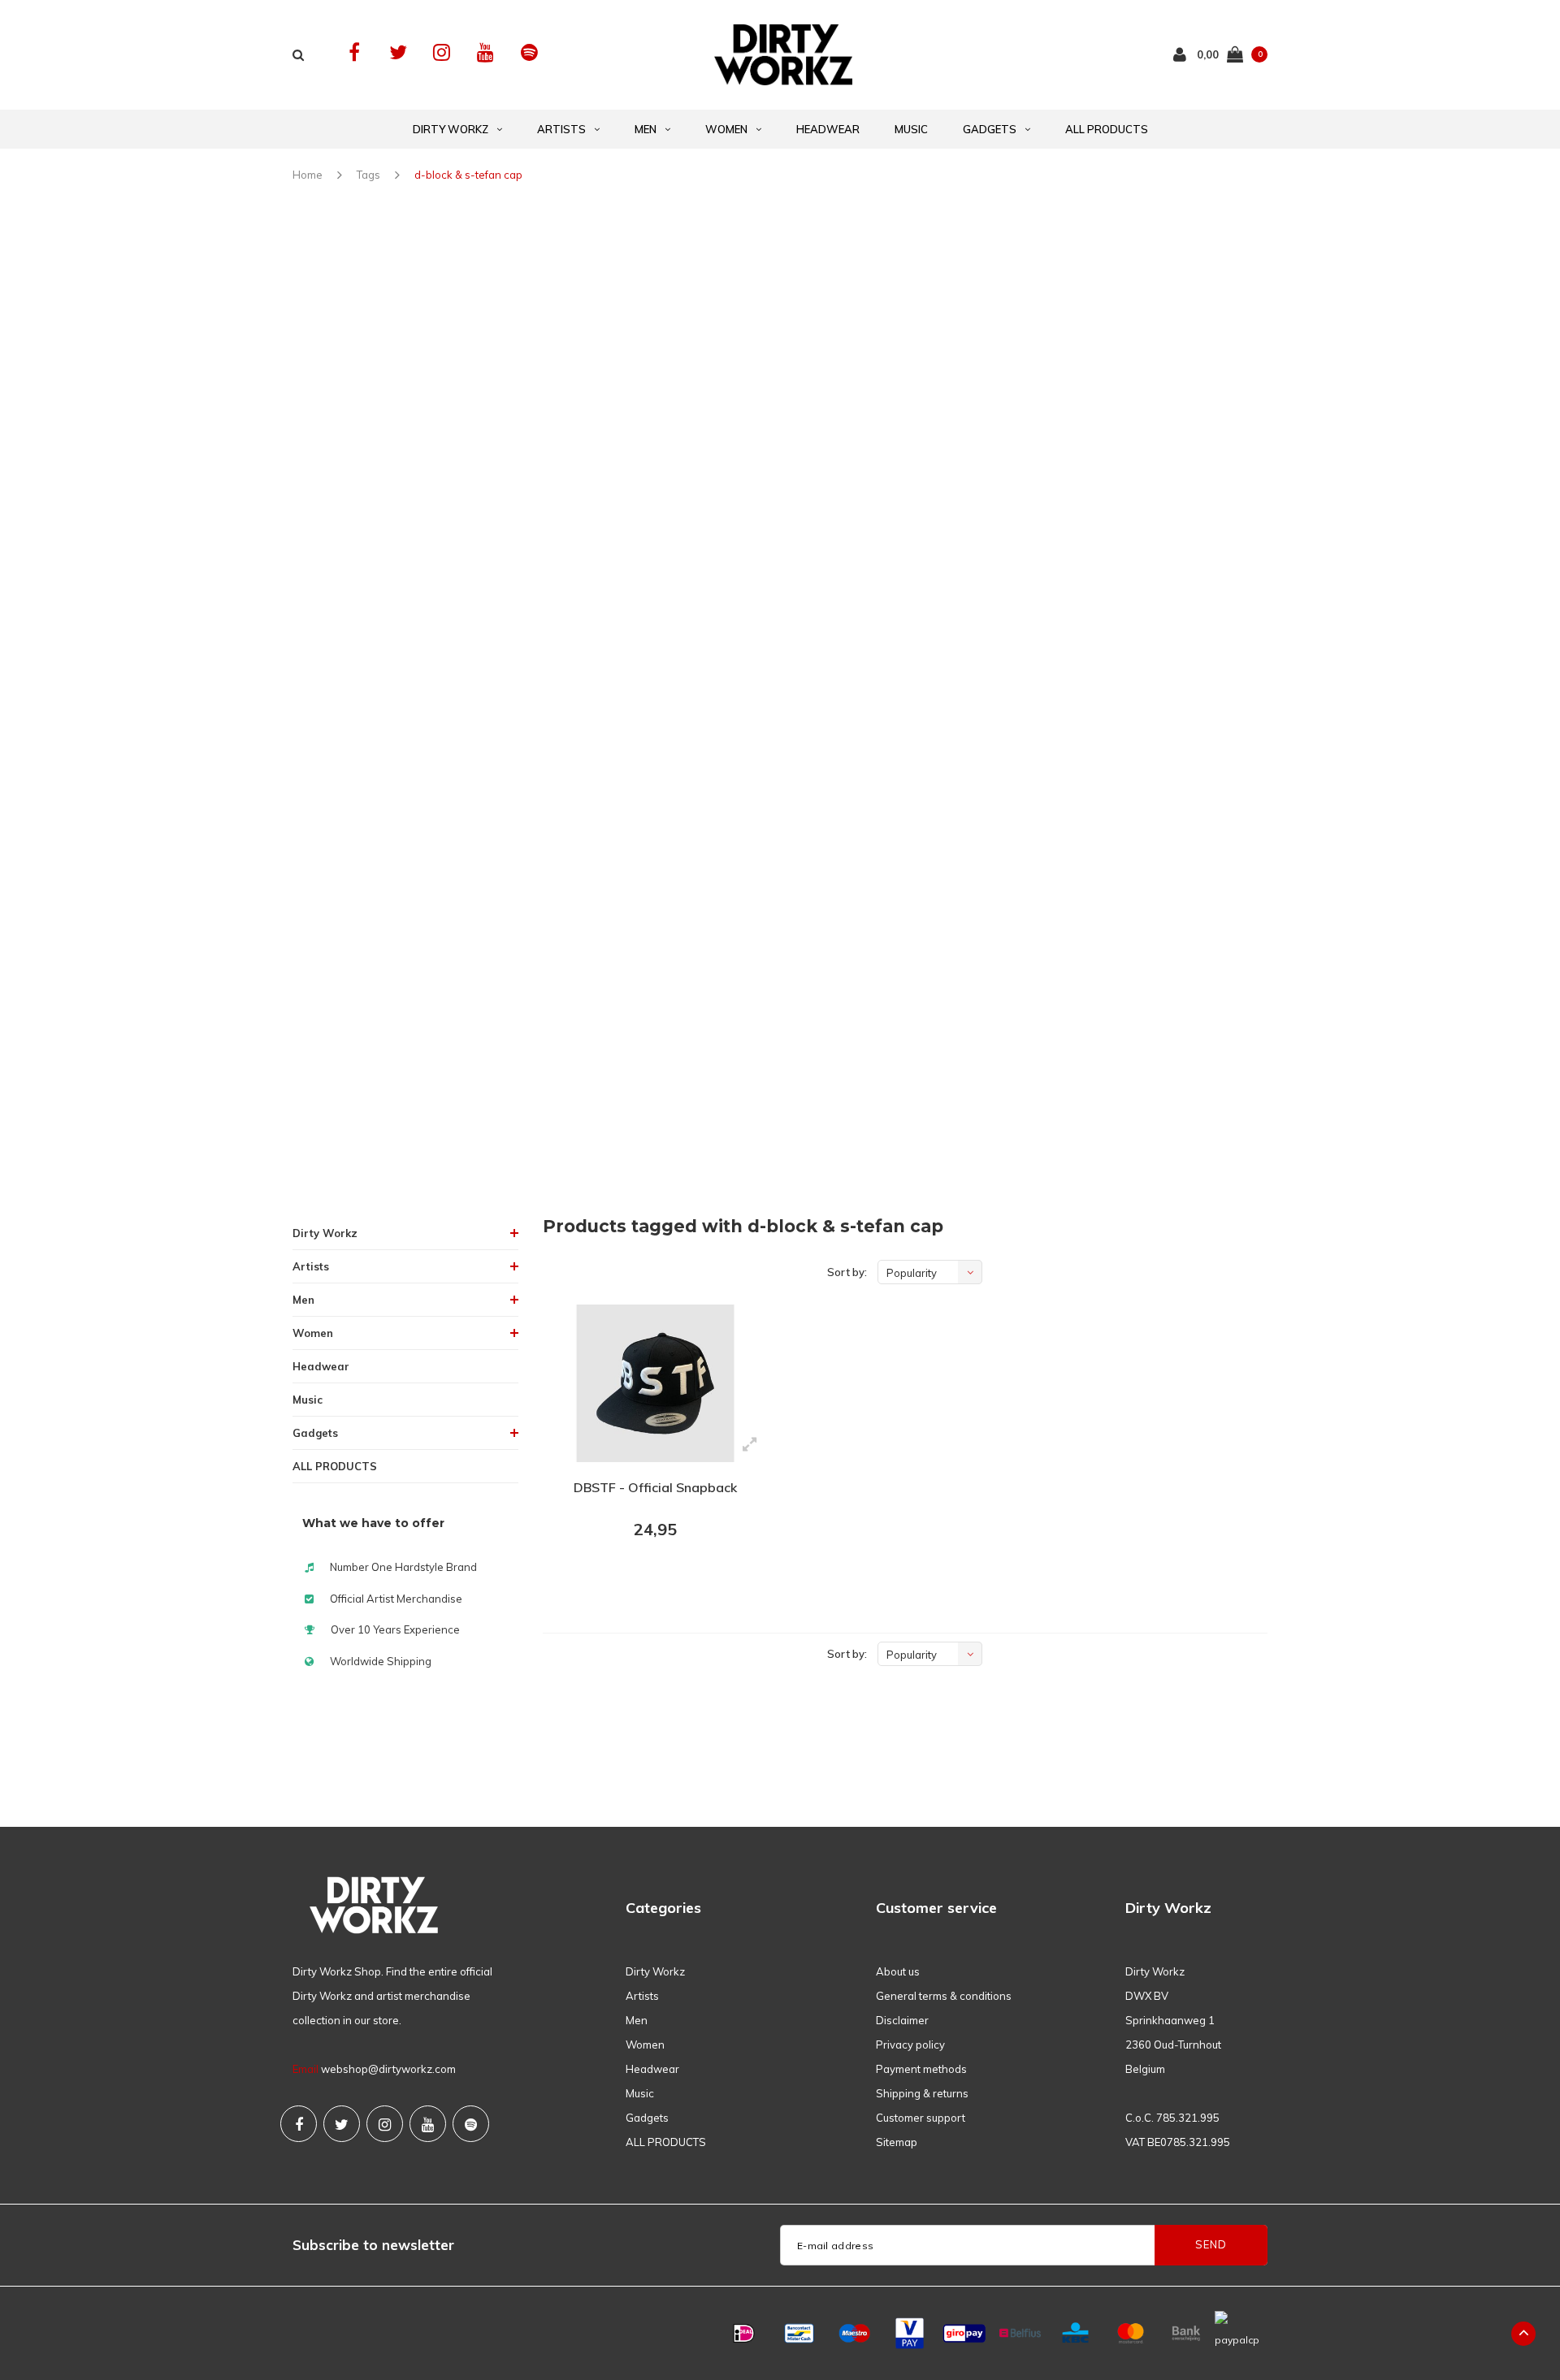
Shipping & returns (922, 2093)
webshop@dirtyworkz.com (388, 2069)
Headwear (828, 129)
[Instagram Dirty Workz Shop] (442, 52)
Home (308, 175)
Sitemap (897, 2142)
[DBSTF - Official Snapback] (655, 1383)
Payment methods (921, 2069)
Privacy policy (910, 2045)
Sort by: (847, 1272)
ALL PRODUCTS (1107, 129)
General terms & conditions (944, 1996)
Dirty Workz (451, 129)
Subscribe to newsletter (373, 2245)
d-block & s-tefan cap (468, 175)
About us (898, 1971)
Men (646, 129)
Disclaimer (902, 2020)
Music (911, 129)
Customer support (921, 2118)
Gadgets (990, 129)
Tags (368, 175)
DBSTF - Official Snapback (655, 1487)
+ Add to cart (645, 1574)
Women (726, 129)
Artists (561, 129)
